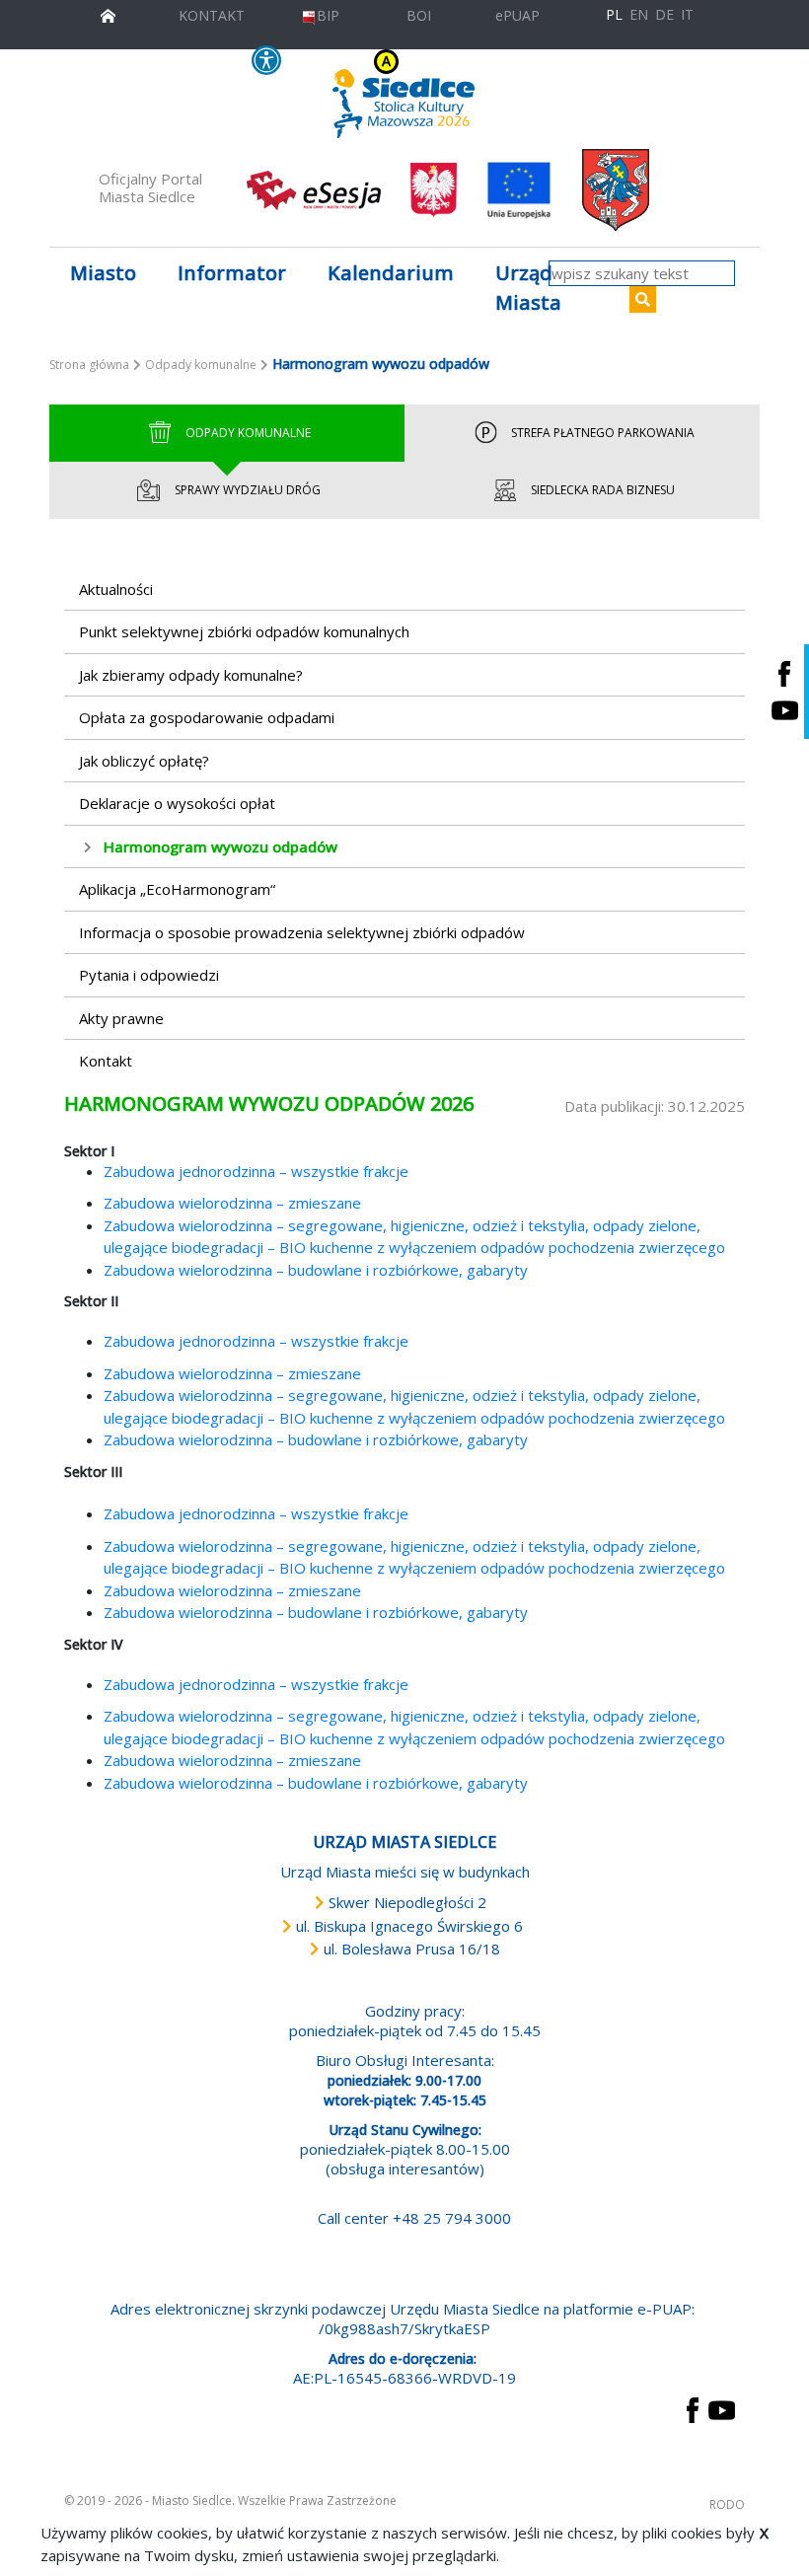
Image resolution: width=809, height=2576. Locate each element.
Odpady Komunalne (248, 433)
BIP (328, 15)
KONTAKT (212, 15)
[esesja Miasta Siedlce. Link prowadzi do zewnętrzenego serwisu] (314, 188)
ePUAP (517, 15)
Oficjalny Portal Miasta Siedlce (150, 187)
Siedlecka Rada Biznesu (603, 490)
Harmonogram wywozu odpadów (221, 846)
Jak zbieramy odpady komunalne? (191, 675)
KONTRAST (343, 61)
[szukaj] (643, 299)
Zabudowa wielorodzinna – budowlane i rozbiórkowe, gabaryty (316, 1270)
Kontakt (106, 1061)
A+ (504, 62)
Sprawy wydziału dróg (248, 490)
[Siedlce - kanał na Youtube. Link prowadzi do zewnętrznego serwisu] (784, 710)
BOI (419, 15)
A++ (528, 62)
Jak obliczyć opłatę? (144, 761)
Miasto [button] (103, 273)
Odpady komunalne (201, 365)
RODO (727, 2504)
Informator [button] (232, 273)
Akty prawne (121, 1018)
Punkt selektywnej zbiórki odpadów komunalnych (244, 631)
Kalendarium (391, 273)
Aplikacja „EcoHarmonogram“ (177, 889)
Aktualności (116, 589)
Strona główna (89, 365)
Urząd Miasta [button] (528, 288)
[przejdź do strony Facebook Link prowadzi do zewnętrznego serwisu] (693, 2408)
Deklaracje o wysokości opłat (177, 803)
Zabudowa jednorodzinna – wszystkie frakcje (256, 1171)
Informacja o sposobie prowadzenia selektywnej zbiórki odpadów (302, 932)
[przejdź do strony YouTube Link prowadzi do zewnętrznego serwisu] (722, 2408)
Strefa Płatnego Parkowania (603, 433)
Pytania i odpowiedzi (149, 975)
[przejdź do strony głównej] (108, 13)
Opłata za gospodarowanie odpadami (207, 717)
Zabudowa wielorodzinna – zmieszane (232, 1203)
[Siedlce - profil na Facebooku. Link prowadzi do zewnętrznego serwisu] (784, 673)
